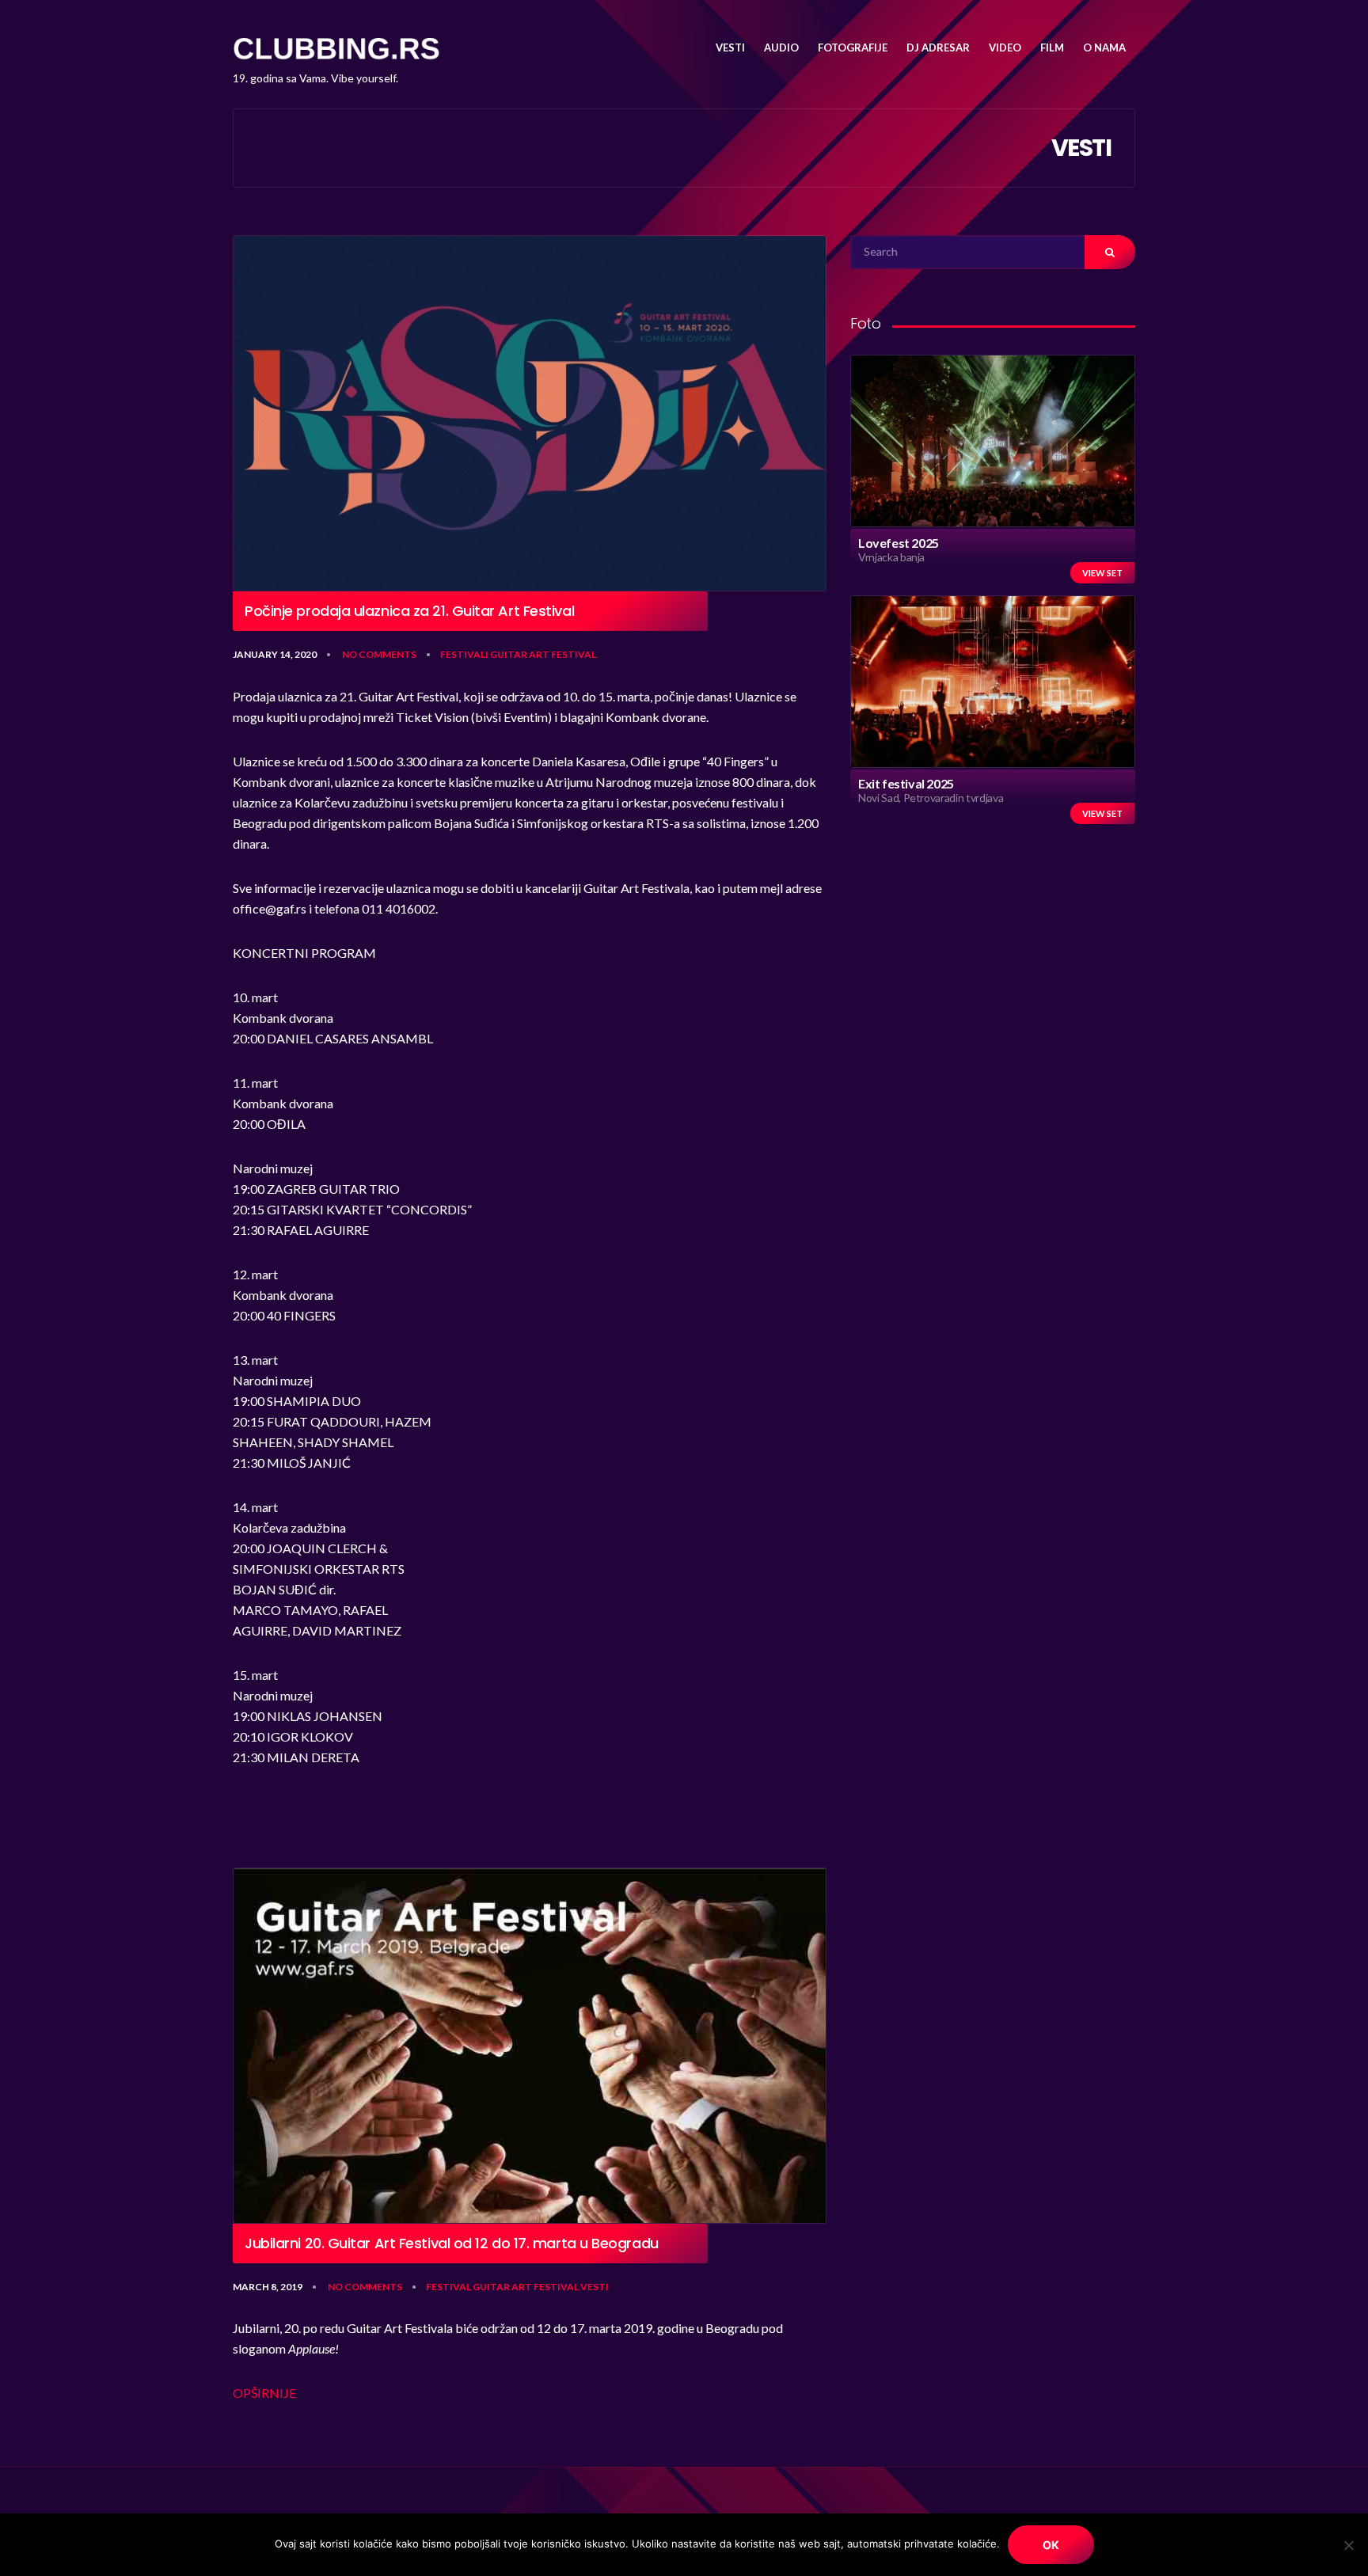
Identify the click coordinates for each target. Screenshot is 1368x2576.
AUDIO (781, 47)
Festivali (464, 654)
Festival (448, 2287)
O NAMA (1104, 47)
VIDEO (1005, 47)
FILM (1052, 47)
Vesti (595, 2287)
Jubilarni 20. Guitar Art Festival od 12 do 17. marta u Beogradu (452, 2244)
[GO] (1110, 252)
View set (1102, 573)
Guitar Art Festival (543, 654)
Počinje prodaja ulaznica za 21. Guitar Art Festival (409, 611)
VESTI (730, 47)
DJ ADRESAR (938, 47)
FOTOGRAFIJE (853, 47)
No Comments (379, 654)
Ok (1051, 2545)
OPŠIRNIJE (264, 2393)
